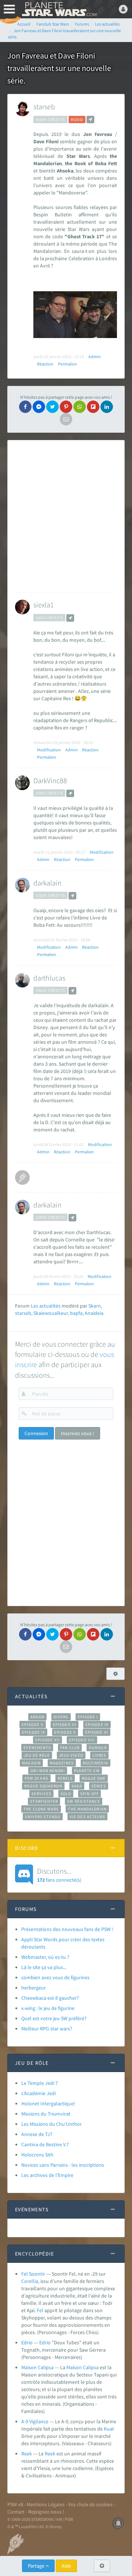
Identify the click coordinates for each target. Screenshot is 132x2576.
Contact (16, 2512)
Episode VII (47, 1740)
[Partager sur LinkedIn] (107, 407)
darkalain (47, 883)
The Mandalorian (87, 1809)
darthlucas (49, 978)
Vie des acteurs (87, 1817)
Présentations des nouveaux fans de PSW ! (67, 1929)
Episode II (33, 1725)
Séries (99, 1786)
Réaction (45, 364)
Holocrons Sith (37, 2155)
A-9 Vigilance (35, 2421)
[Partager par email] (66, 419)
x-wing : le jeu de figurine (48, 2008)
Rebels (65, 1778)
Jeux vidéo (71, 1755)
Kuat (109, 2429)
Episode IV (97, 1725)
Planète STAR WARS (59, 9)
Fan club (70, 1748)
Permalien (67, 364)
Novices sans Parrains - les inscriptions (63, 2165)
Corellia (30, 2281)
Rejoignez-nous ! (46, 2512)
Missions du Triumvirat (46, 2114)
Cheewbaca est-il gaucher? (50, 1998)
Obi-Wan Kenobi (47, 1771)
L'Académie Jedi (38, 2093)
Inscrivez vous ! (78, 1433)
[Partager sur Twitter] (52, 407)
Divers (61, 1717)
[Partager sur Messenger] (39, 407)
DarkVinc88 (50, 780)
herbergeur (34, 1988)
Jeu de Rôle (37, 1755)
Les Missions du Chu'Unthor (52, 2124)
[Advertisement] (66, 516)
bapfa (76, 1313)
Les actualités (46, 1306)
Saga (77, 1786)
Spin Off (89, 1794)
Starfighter (44, 1801)
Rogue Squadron (43, 1786)
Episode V (65, 1732)
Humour (98, 1748)
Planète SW (87, 1771)
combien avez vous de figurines (55, 1977)
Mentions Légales (46, 2504)
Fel (40, 2310)
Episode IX (34, 1732)
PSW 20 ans (36, 1778)
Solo (66, 1794)
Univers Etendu (43, 1817)
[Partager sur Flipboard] (93, 407)
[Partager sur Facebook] (25, 407)
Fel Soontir (33, 2274)
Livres (100, 1755)
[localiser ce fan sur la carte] (90, 119)
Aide (66, 2566)
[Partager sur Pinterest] (66, 407)
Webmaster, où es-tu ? (45, 1957)
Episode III (65, 1725)
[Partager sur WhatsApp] (80, 407)
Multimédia (96, 1763)
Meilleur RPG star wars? (47, 2029)
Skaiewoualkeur (51, 1313)
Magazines (62, 1763)
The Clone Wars (41, 1809)
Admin (95, 356)
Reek (27, 2454)
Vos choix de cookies (90, 2504)
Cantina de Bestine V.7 (45, 2144)
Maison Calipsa (37, 2367)
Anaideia (94, 1313)
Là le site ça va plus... (44, 1967)
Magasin (31, 1763)
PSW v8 (15, 2504)
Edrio (27, 2342)
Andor (37, 1717)
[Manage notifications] (118, 2523)
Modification (49, 750)
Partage (37, 2566)
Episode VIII (82, 1740)
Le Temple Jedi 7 (40, 2083)
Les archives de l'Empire (47, 2175)
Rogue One (94, 1778)
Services (41, 1794)
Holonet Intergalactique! (48, 2103)
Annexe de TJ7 (37, 2134)
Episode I (88, 1717)
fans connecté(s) (59, 1875)
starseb (44, 107)
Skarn (95, 1306)
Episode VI (97, 1732)
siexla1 (44, 605)
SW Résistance (83, 1801)
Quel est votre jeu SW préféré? (54, 2018)
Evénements (37, 1748)
